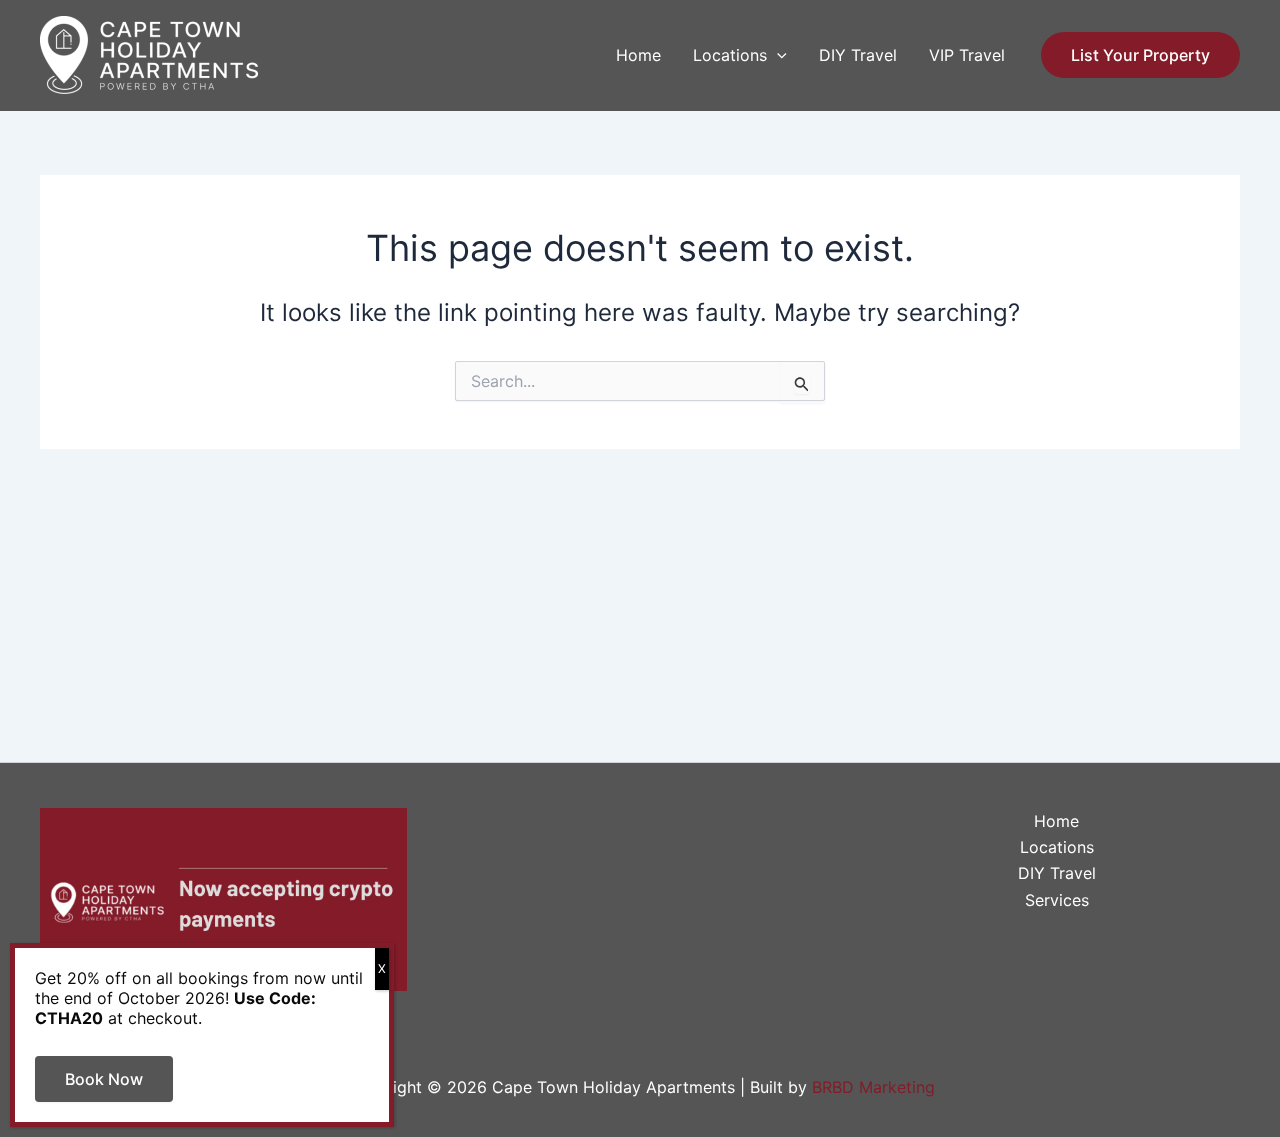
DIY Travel (858, 55)
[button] (777, 55)
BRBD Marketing (873, 1087)
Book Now (104, 1079)
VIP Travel (967, 55)
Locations (730, 55)
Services (1057, 900)
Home (638, 55)
